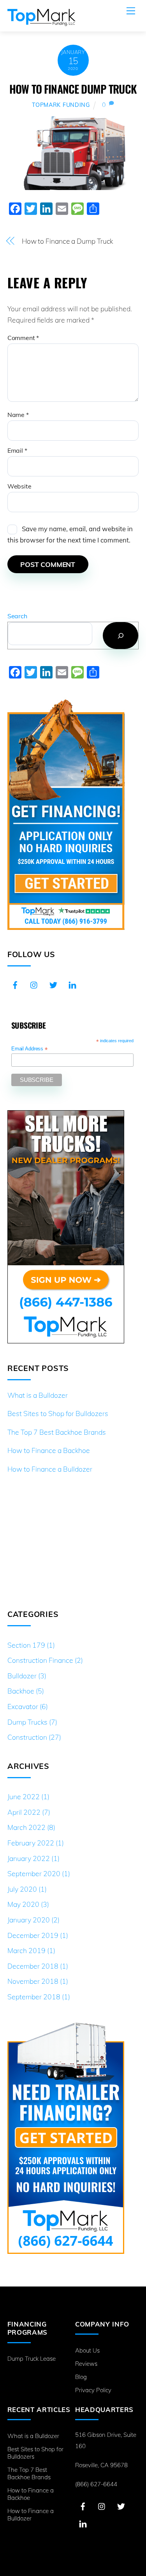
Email (17, 450)
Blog (81, 2377)
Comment (23, 338)
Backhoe (21, 1691)
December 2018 (33, 1966)
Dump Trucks (27, 1722)
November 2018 (33, 1981)
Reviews (86, 2364)
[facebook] (15, 984)
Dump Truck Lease (32, 2359)
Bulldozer (22, 1676)
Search (17, 616)
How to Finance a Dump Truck (68, 241)
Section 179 (26, 1645)
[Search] (120, 636)
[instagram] (34, 984)
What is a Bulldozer (38, 1395)
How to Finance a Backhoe (49, 1450)
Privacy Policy (93, 2390)
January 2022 (29, 1858)
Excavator (23, 1706)
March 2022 (26, 1827)
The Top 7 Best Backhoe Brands (57, 1432)
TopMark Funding (61, 105)
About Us (87, 2350)
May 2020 (23, 1904)
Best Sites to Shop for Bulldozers (58, 1413)
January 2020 (29, 1920)
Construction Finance (40, 1660)
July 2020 (22, 1889)
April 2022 (24, 1812)
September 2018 (34, 1997)
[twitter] (53, 984)
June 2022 (24, 1796)
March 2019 (26, 1950)
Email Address (29, 1049)
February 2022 (31, 1843)
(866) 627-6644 (96, 2484)
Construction (27, 1737)
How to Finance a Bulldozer (50, 1469)
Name (18, 415)
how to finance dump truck (73, 89)
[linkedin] (72, 984)
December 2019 (33, 1935)
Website (19, 486)
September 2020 (34, 1873)
